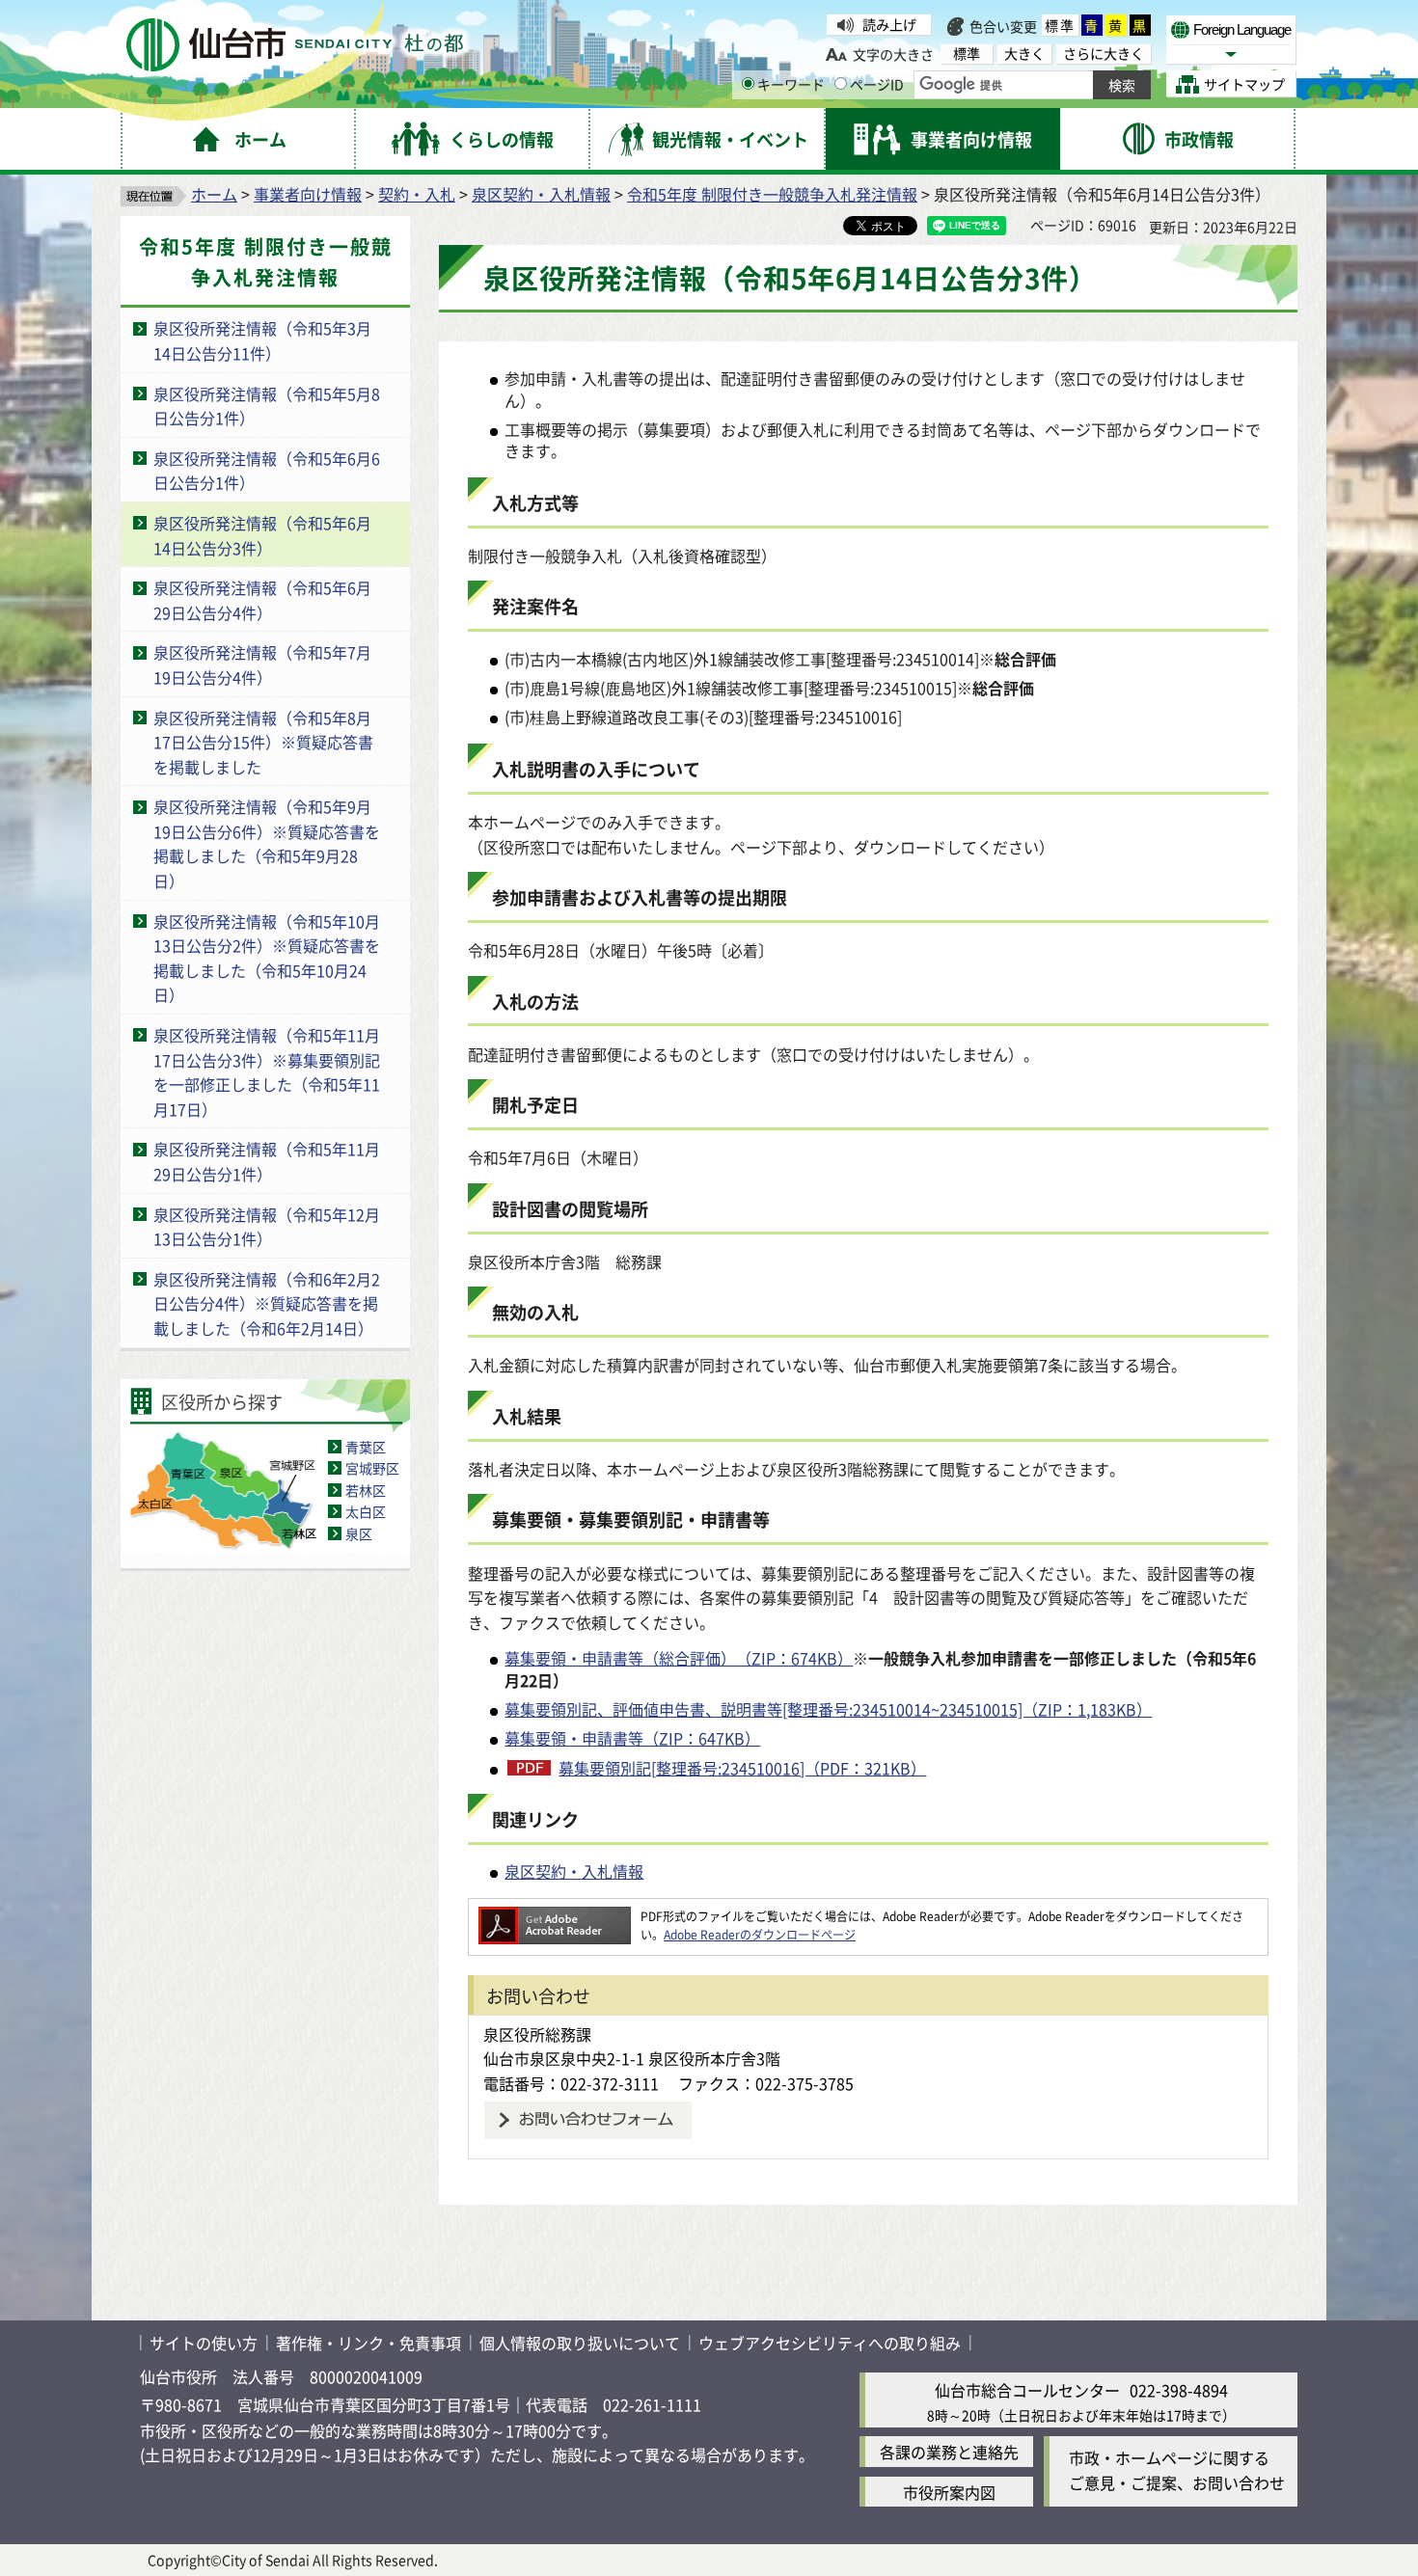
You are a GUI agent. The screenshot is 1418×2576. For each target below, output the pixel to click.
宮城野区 (372, 1468)
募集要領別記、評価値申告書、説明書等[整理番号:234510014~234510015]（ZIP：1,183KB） (828, 1709)
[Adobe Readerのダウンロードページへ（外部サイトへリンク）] (555, 1916)
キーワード (791, 84)
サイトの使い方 (204, 2343)
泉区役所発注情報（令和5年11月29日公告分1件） (267, 1161)
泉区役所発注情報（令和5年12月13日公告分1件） (267, 1227)
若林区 (366, 1490)
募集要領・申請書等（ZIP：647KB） (632, 1738)
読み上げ (889, 24)
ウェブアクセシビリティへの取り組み (830, 2343)
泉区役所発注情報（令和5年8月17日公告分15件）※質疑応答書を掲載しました (263, 742)
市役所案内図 (949, 2492)
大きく (1024, 54)
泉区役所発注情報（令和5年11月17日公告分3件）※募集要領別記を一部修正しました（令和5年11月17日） (267, 1072)
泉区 (359, 1533)
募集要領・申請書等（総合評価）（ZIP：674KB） (679, 1658)
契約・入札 (417, 194)
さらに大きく (1104, 54)
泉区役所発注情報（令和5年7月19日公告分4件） (262, 664)
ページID (877, 84)
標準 (1060, 25)
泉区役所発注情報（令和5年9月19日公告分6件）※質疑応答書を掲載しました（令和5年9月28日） (267, 843)
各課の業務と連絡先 (949, 2452)
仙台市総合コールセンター (1027, 2390)
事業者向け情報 (308, 194)
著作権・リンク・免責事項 (368, 2343)
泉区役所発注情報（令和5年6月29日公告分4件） (262, 600)
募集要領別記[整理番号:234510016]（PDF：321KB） (742, 1768)
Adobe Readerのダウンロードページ (760, 1934)
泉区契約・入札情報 (541, 194)
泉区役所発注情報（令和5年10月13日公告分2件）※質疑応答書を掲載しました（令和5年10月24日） (267, 958)
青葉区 (366, 1447)
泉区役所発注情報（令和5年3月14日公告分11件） (262, 340)
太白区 (366, 1511)
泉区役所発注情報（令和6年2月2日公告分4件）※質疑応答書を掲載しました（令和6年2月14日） (267, 1303)
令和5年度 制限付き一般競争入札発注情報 (772, 194)
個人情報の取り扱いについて (580, 2343)
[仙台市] (295, 45)
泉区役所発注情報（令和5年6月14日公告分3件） (262, 535)
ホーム (214, 194)
